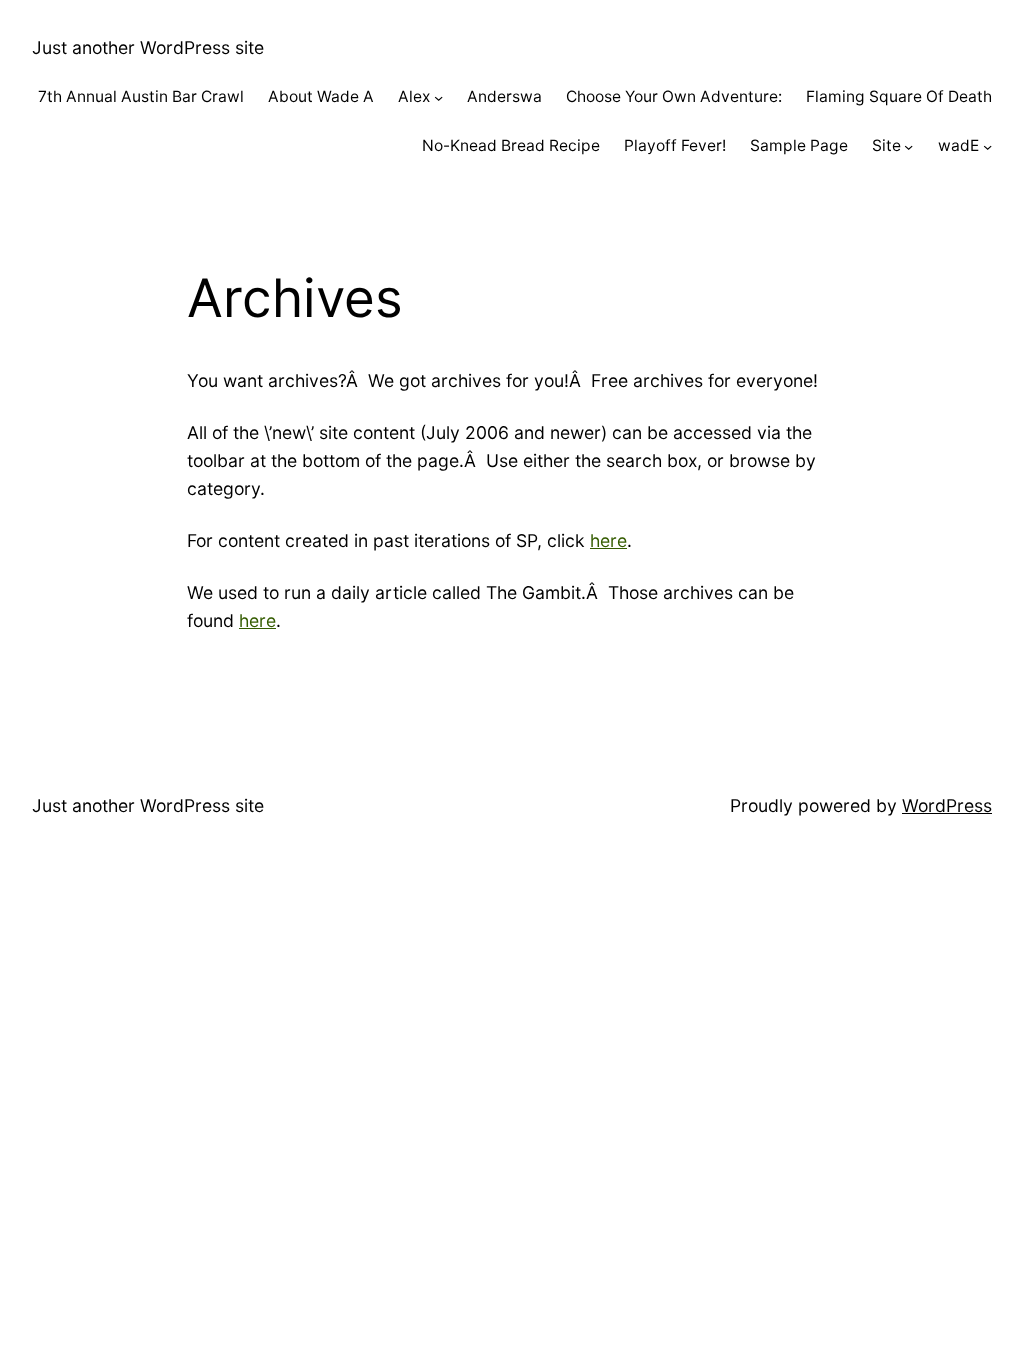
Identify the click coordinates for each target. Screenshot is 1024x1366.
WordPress (947, 805)
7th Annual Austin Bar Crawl (141, 96)
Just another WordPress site (148, 47)
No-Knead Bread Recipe (511, 145)
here (608, 540)
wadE (958, 145)
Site (886, 145)
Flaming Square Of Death (899, 96)
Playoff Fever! (675, 145)
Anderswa (504, 96)
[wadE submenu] (987, 146)
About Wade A (321, 96)
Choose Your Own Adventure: (674, 96)
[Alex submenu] (438, 97)
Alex (414, 96)
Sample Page (799, 145)
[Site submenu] (908, 146)
